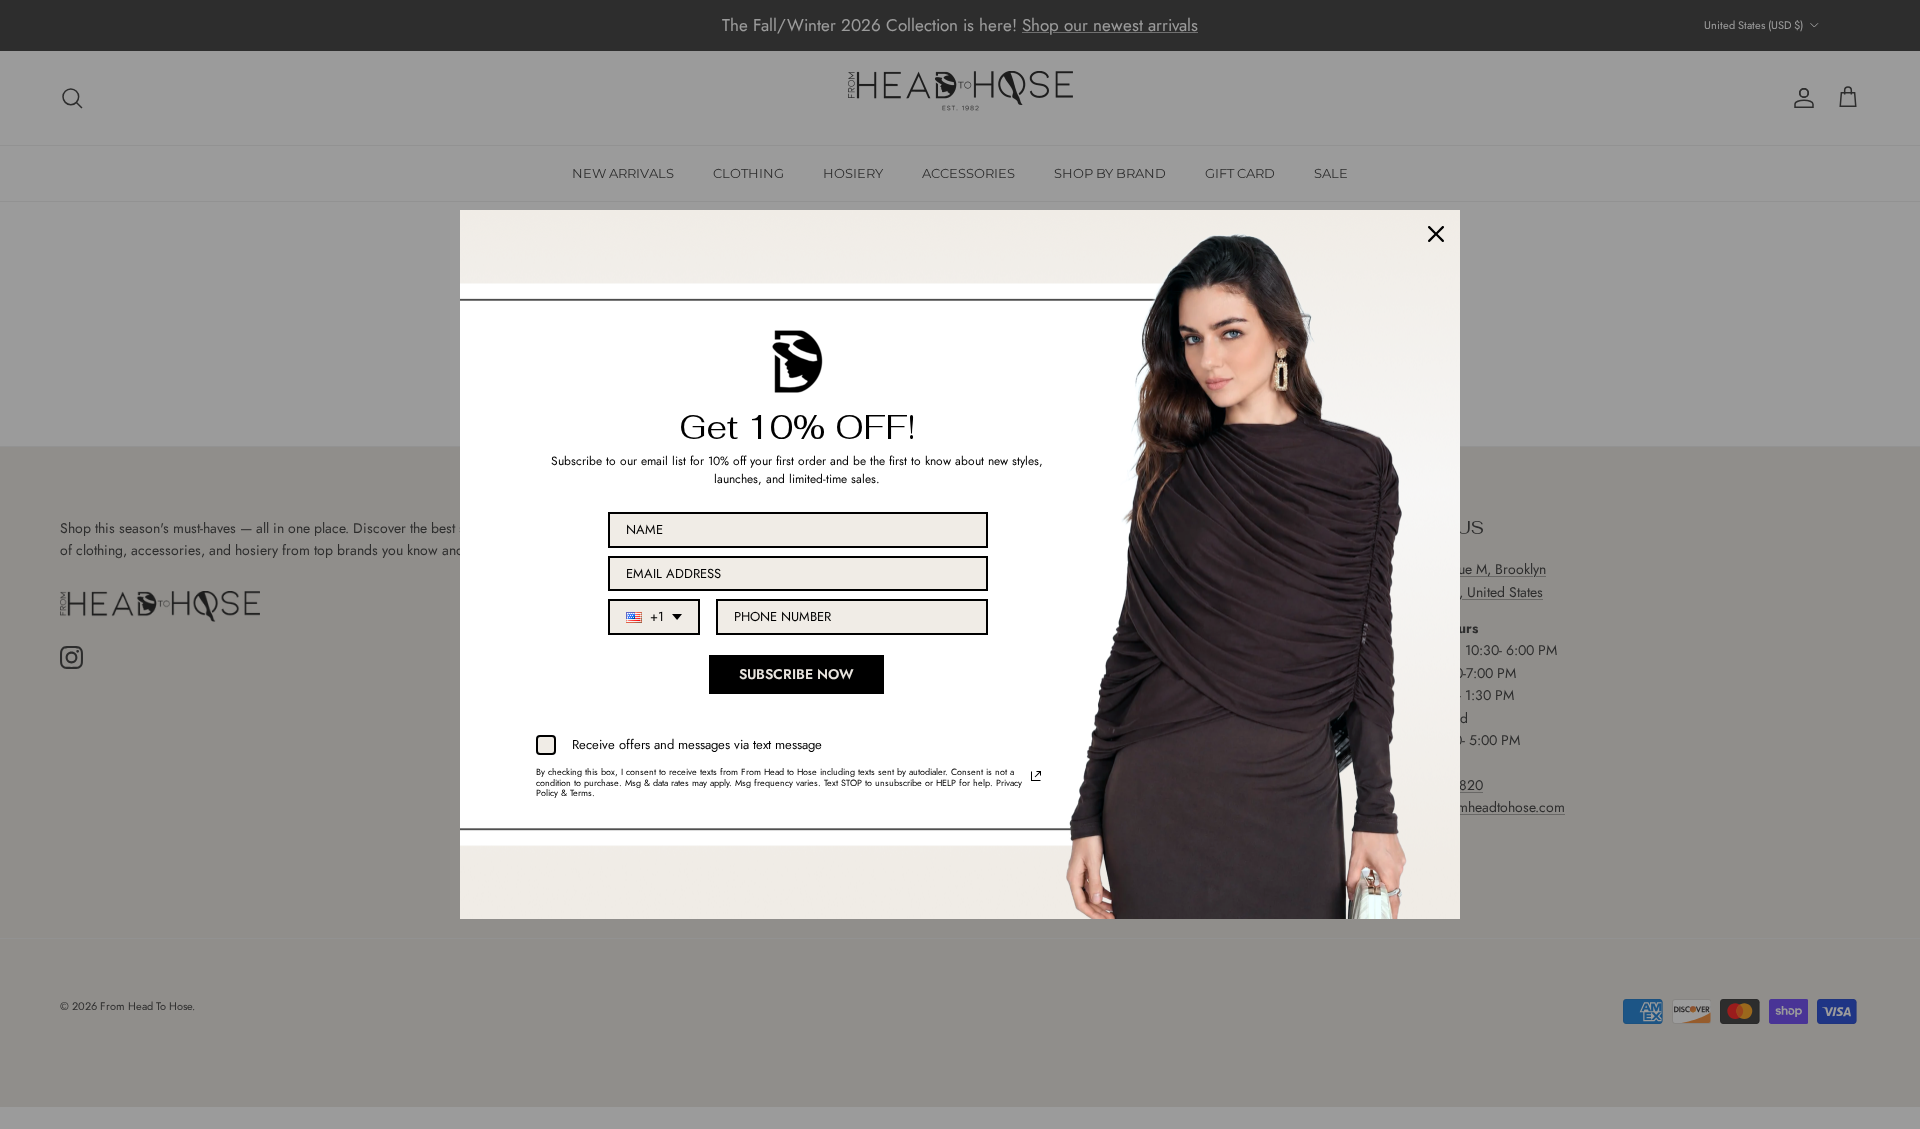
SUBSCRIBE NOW (796, 674)
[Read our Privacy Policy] (1036, 776)
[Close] (1436, 234)
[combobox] (654, 617)
